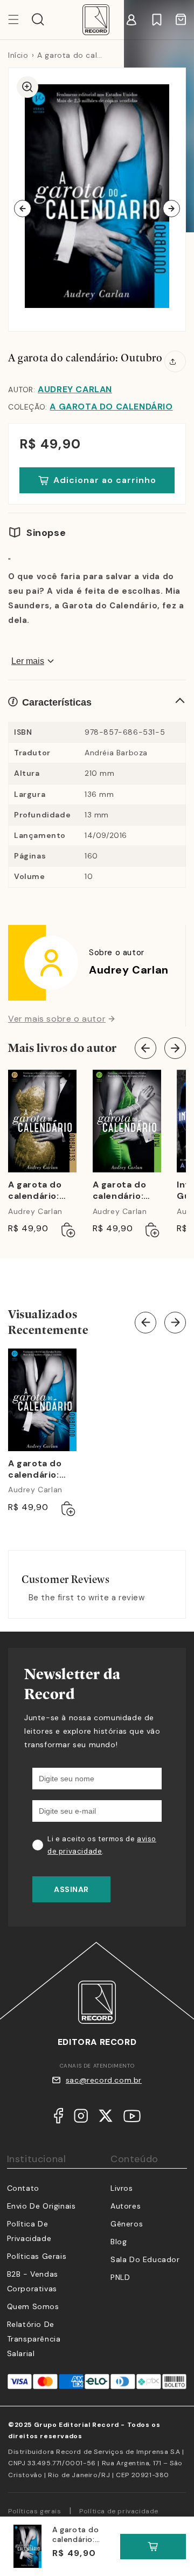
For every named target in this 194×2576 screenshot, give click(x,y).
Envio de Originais (41, 2206)
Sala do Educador (145, 2259)
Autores (126, 2206)
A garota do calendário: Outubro (35, 1470)
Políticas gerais (35, 2511)
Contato (23, 2188)
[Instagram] (81, 2118)
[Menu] (20, 19)
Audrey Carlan (75, 389)
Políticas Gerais (37, 2256)
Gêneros (127, 2224)
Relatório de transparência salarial (34, 2339)
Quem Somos (33, 2306)
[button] (38, 19)
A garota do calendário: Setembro (35, 1191)
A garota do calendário (111, 407)
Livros (122, 2188)
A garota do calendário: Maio (120, 1191)
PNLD (120, 2277)
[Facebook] (58, 2118)
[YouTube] (132, 2118)
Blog (119, 2242)
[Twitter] (106, 2118)
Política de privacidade (119, 2511)
